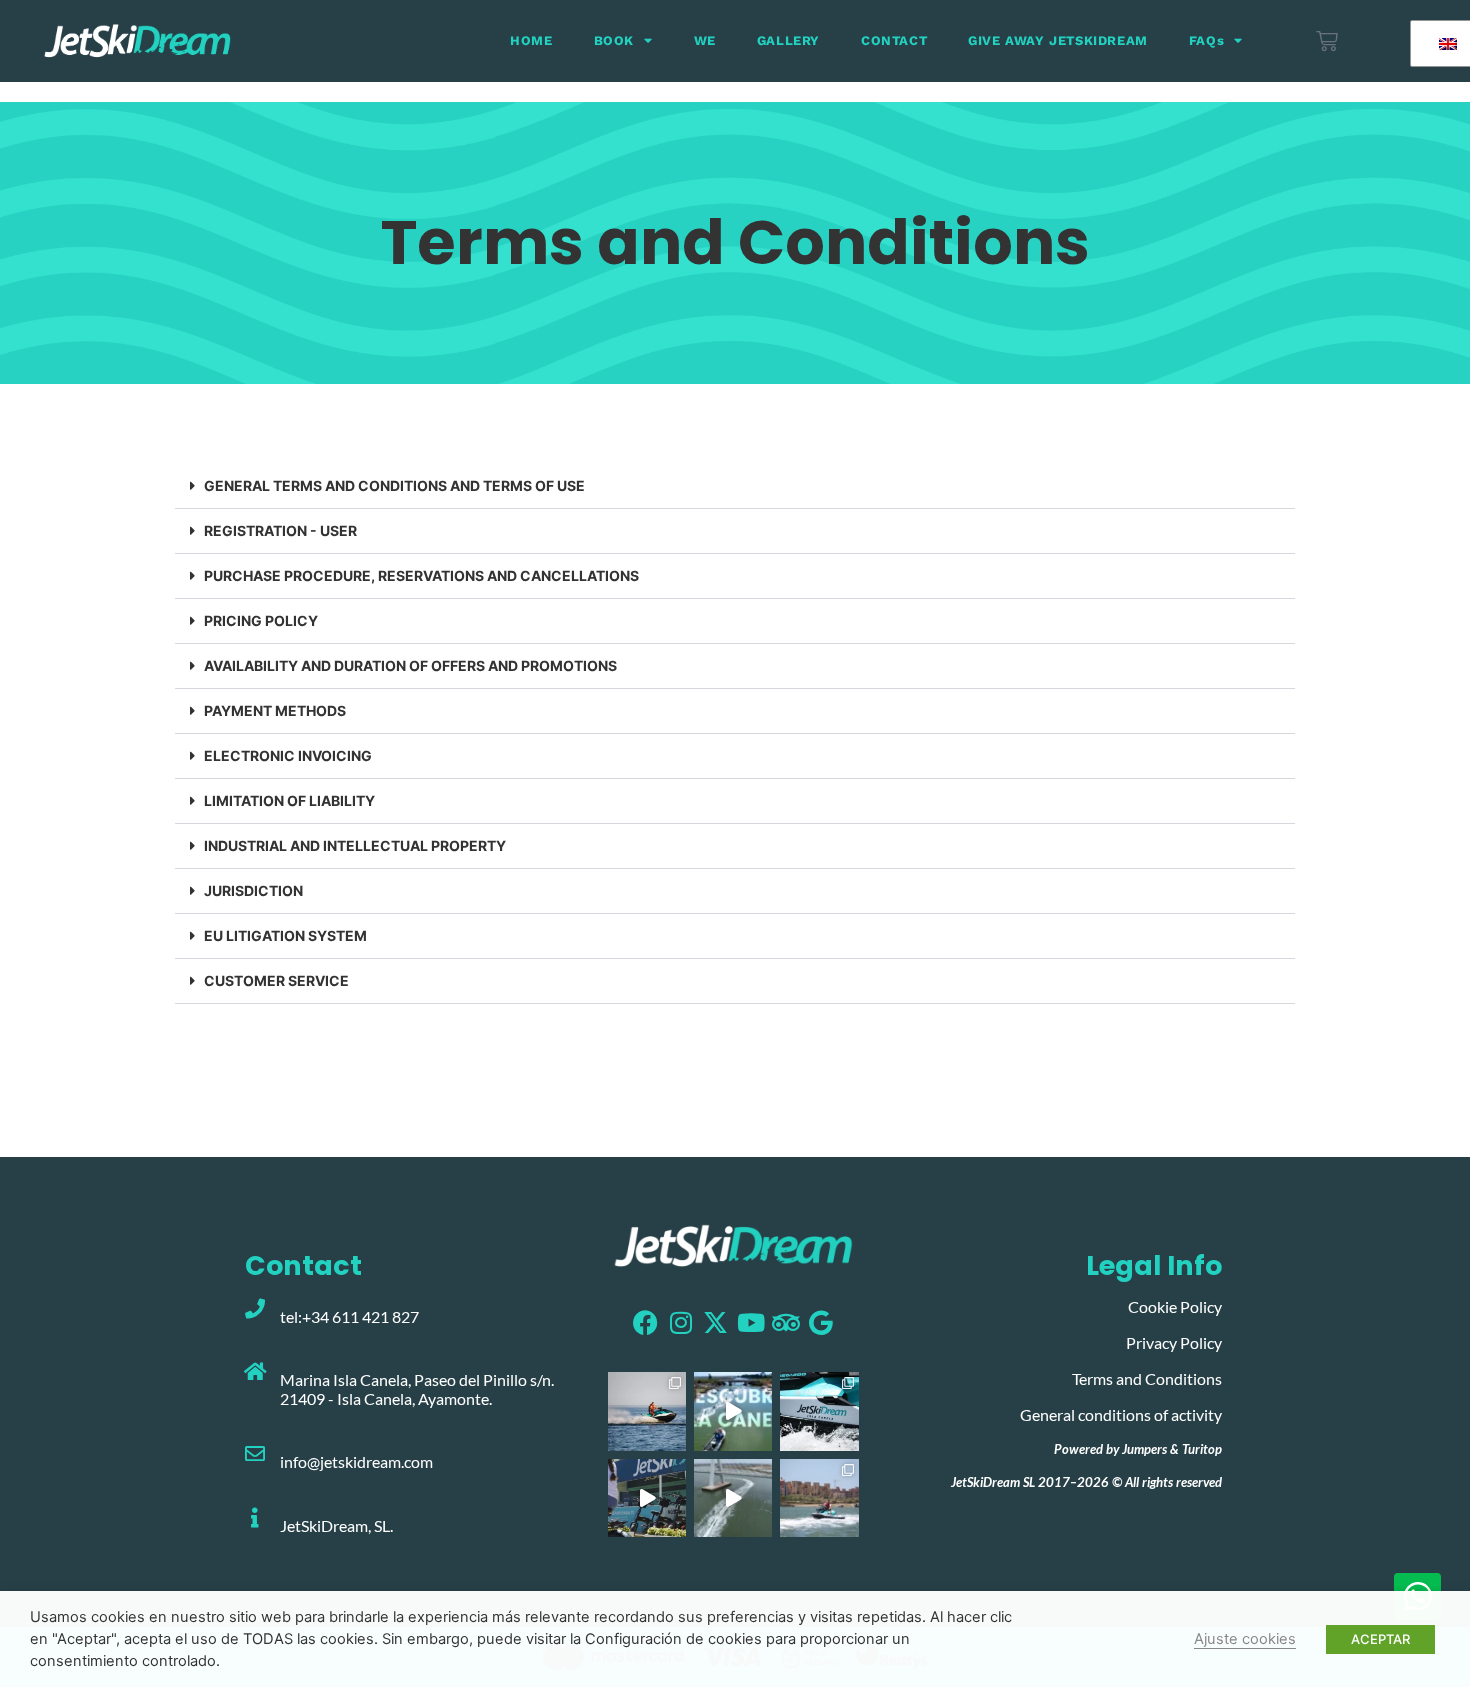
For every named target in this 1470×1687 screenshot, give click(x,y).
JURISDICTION (253, 890)
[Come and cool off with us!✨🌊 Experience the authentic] (819, 1498)
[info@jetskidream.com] (255, 1454)
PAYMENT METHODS (276, 710)
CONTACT (894, 40)
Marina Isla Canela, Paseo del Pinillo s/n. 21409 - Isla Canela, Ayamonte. (417, 1389)
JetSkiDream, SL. (336, 1525)
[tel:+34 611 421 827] (255, 1309)
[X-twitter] (715, 1322)
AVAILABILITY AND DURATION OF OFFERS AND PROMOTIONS (410, 665)
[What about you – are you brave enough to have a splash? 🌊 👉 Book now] (819, 1411)
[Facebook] (645, 1322)
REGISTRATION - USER (280, 530)
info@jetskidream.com (356, 1461)
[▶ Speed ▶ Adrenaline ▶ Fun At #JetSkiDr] (733, 1498)
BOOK (614, 40)
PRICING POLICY (261, 620)
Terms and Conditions (1147, 1378)
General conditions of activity (1121, 1414)
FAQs (1206, 40)
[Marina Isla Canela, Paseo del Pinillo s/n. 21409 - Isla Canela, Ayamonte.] (255, 1372)
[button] (735, 486)
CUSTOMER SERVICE (276, 980)
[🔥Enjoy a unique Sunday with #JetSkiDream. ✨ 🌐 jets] (647, 1411)
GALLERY (788, 40)
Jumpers (1144, 1449)
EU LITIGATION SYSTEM (285, 935)
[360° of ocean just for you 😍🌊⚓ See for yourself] (733, 1411)
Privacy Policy (1174, 1342)
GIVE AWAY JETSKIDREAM (1058, 40)
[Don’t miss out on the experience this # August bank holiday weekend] (647, 1498)
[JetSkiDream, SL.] (255, 1518)
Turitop (1202, 1449)
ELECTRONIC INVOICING (288, 755)
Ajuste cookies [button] (1245, 1639)
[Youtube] (750, 1322)
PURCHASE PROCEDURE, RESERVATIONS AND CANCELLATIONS (421, 575)
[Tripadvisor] (785, 1322)
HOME (531, 40)
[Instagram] (680, 1322)
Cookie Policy (1175, 1306)
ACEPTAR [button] (1380, 1639)
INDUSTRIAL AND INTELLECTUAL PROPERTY (355, 845)
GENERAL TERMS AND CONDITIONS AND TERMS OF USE (394, 485)
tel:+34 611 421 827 (349, 1316)
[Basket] (1327, 41)
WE (705, 40)
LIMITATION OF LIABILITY (289, 800)
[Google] (820, 1322)
